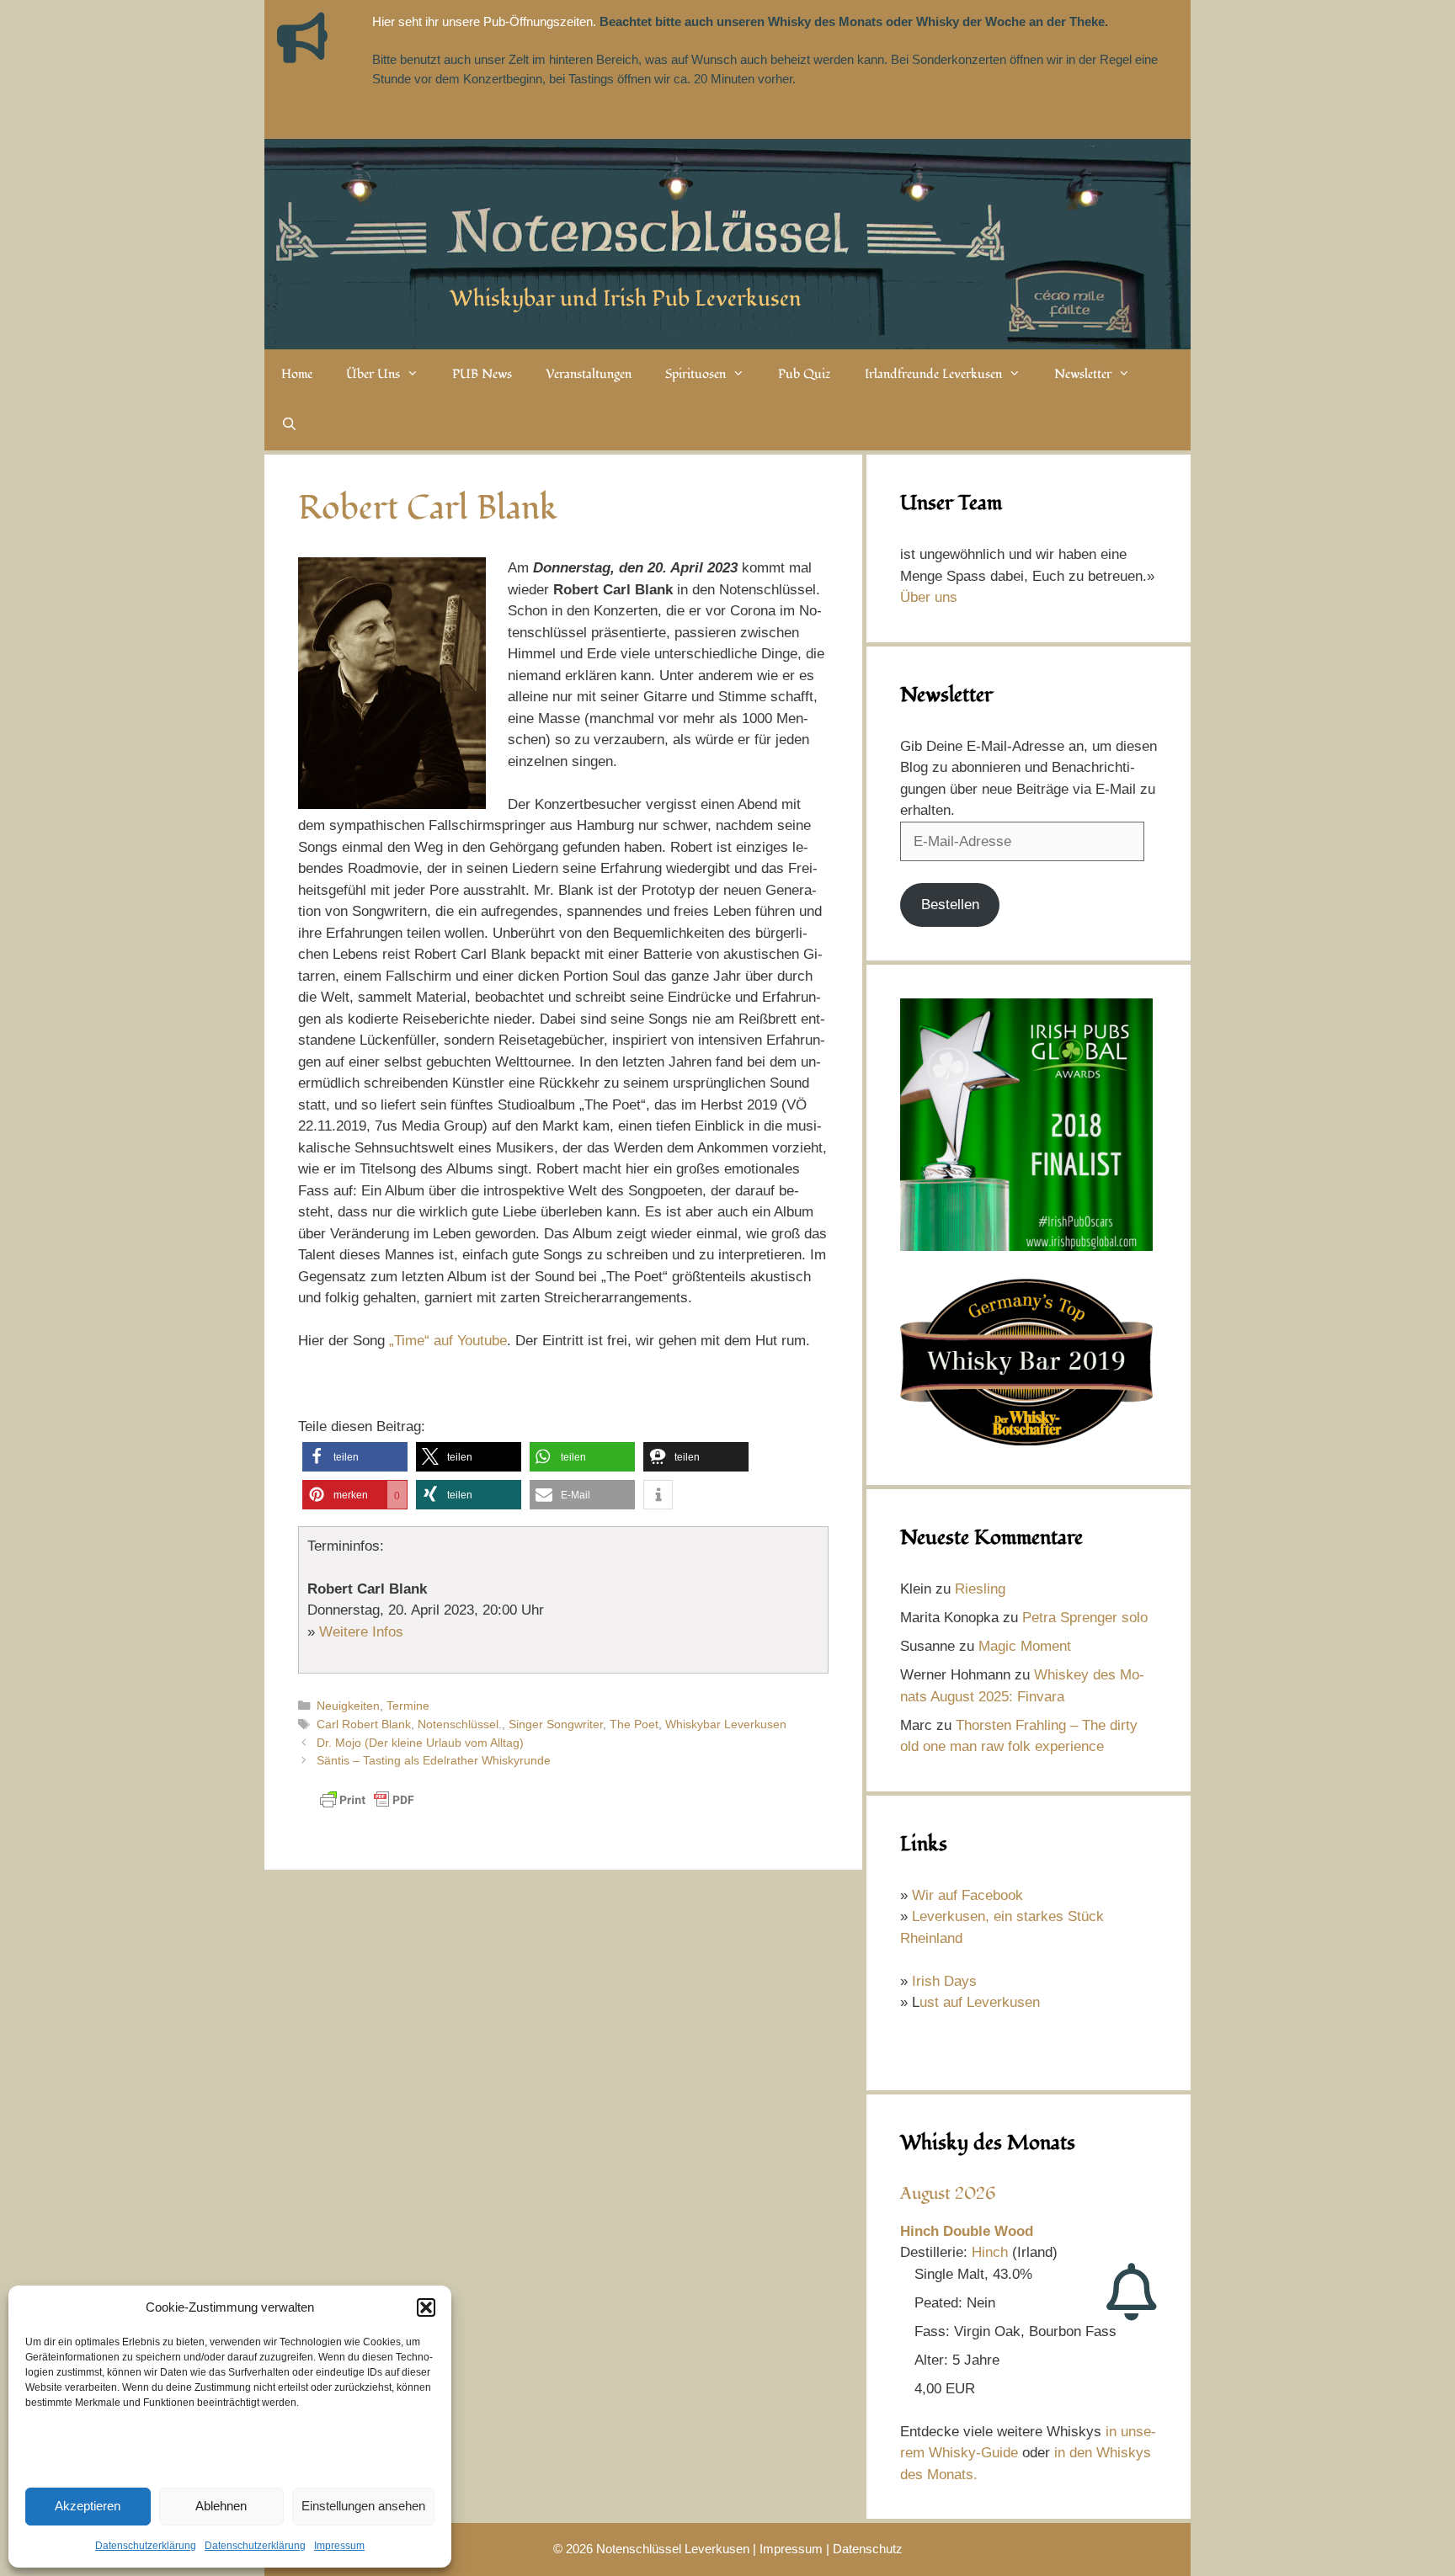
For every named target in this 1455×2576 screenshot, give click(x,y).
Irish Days (944, 1981)
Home (297, 374)
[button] (426, 2307)
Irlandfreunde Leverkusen (933, 374)
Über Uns (373, 374)
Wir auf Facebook (967, 1895)
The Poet (634, 1724)
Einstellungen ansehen (363, 2506)
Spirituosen (696, 374)
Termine (408, 1706)
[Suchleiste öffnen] (289, 425)
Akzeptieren (88, 2506)
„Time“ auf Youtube (446, 1341)
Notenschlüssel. (460, 1724)
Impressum (339, 2546)
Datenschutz (868, 2549)
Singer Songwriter (556, 1724)
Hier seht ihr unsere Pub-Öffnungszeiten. (484, 21)
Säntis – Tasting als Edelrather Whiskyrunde (434, 1760)
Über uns (929, 597)
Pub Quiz (805, 374)
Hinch (990, 2252)
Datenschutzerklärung (146, 2546)
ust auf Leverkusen (980, 2002)
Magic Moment (1025, 1646)
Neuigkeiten (348, 1706)
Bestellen (950, 905)
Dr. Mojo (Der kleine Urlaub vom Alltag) (420, 1743)
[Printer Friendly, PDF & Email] (367, 1808)
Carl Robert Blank (364, 1724)
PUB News (482, 374)
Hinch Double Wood (967, 2231)
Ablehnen (221, 2506)
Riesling (980, 1589)
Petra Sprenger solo (1085, 1618)
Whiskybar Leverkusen (726, 1724)
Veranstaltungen (589, 374)
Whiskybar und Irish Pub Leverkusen (626, 299)
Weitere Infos (361, 1632)
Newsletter (1083, 374)
